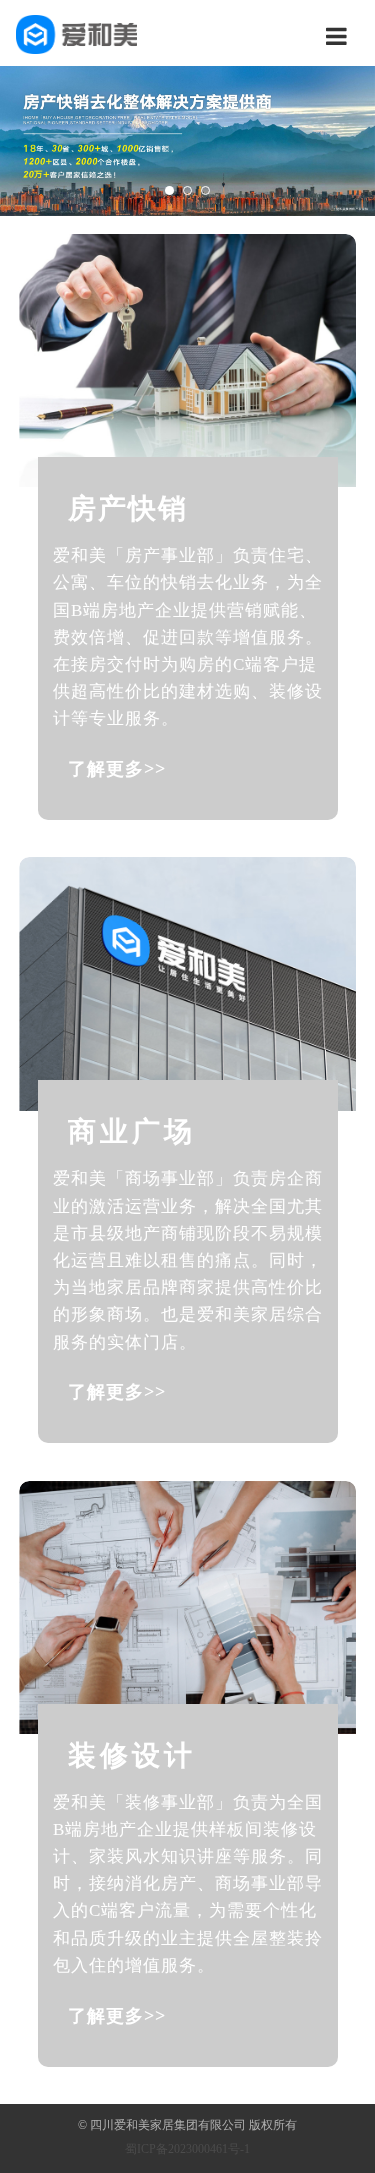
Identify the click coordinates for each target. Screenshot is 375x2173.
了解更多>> (117, 769)
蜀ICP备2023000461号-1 (187, 2149)
